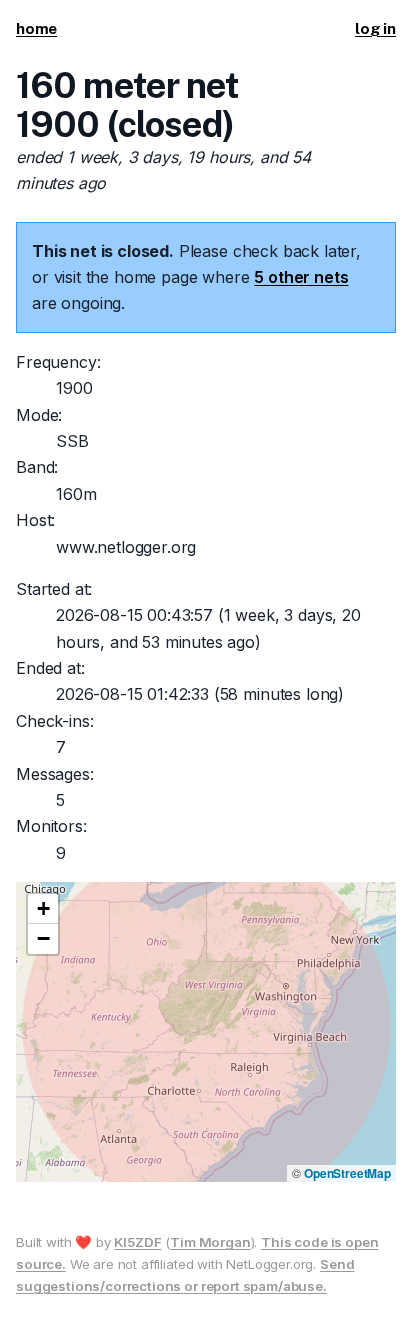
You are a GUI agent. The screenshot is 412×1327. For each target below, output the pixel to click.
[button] (43, 909)
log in (375, 28)
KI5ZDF (137, 1242)
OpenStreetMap (347, 1173)
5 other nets (301, 277)
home (36, 28)
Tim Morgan (210, 1242)
